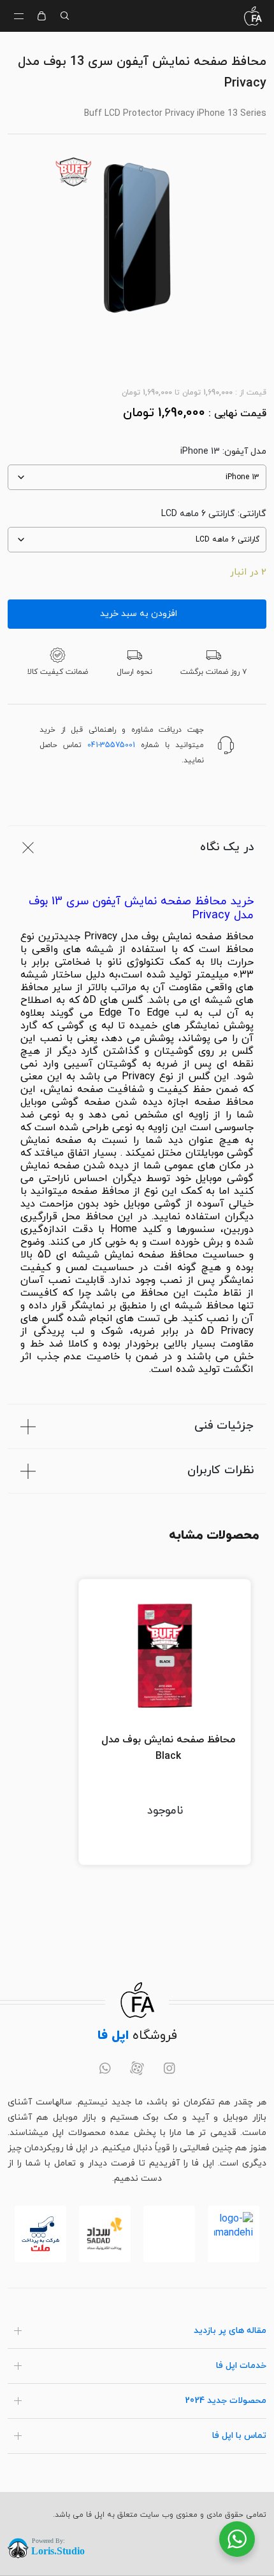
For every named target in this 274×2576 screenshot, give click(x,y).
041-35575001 (111, 745)
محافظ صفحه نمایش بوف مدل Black (168, 1748)
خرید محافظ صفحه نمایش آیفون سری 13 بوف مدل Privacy (141, 909)
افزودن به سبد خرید (137, 614)
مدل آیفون (245, 451)
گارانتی (253, 514)
